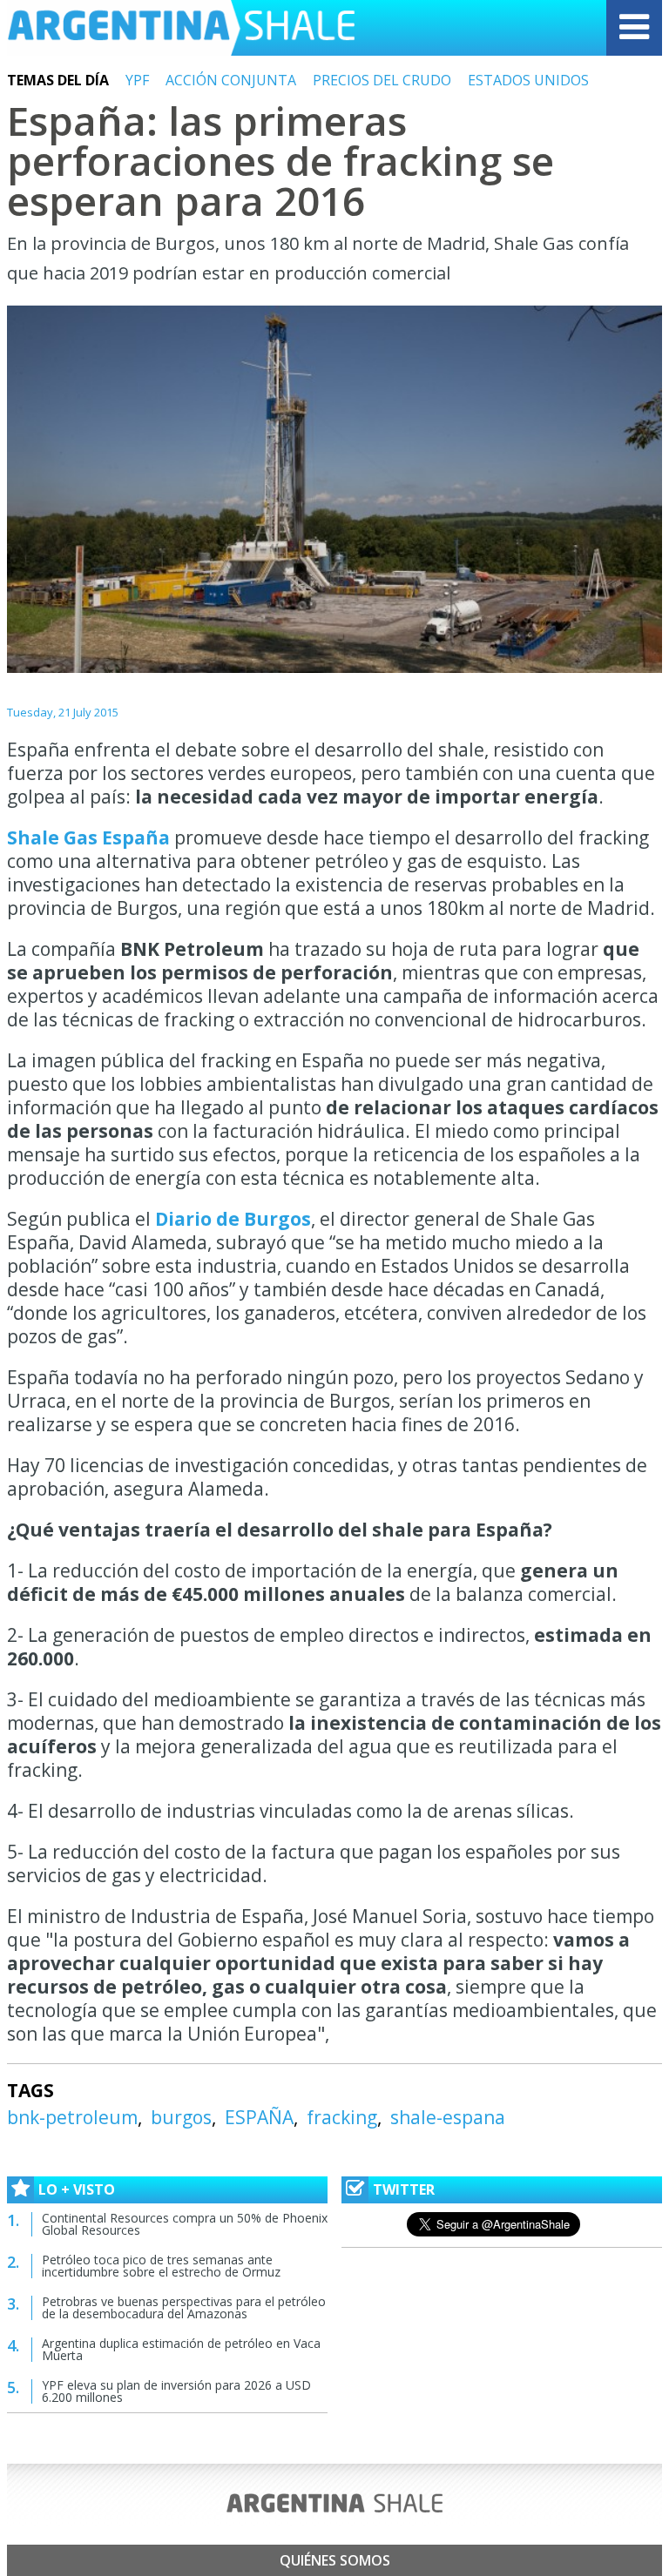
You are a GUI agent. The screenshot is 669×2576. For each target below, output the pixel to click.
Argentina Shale (181, 28)
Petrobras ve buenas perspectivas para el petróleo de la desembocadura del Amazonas (184, 2307)
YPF (137, 80)
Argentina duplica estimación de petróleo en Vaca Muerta (181, 2349)
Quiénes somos (335, 2560)
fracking (342, 2117)
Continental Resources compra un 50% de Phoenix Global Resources (185, 2224)
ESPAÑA (259, 2117)
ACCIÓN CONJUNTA (231, 80)
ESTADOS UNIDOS (528, 80)
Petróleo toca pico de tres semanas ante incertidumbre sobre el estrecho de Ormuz (161, 2266)
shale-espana (448, 2117)
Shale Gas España (88, 837)
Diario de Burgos (233, 1219)
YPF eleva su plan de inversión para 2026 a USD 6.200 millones (176, 2391)
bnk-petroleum (72, 2117)
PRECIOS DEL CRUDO (382, 80)
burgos (181, 2117)
